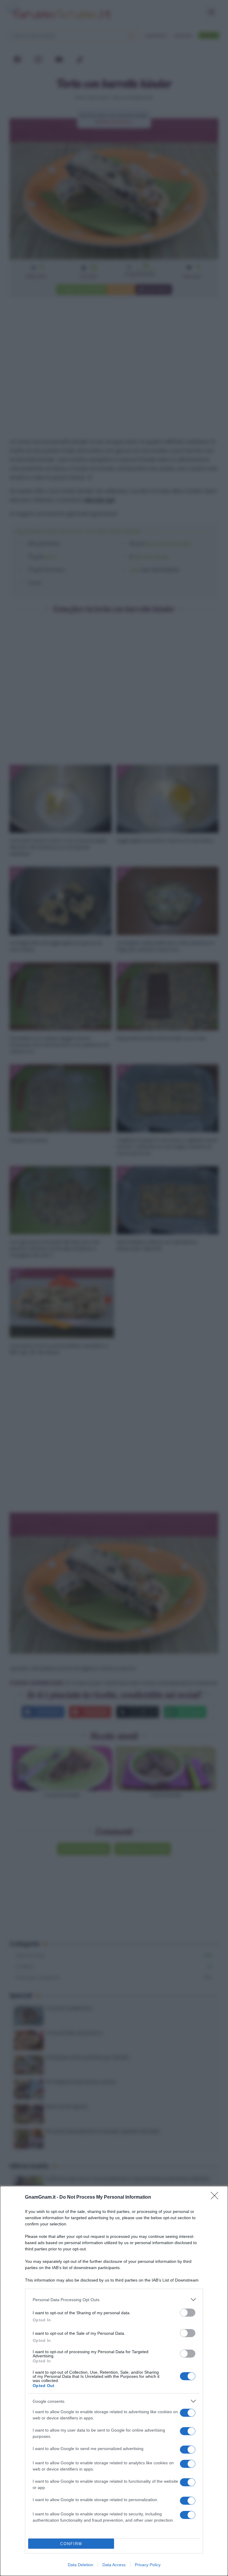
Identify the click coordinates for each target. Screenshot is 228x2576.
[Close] (216, 2197)
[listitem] (114, 2300)
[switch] (188, 2313)
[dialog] (114, 2381)
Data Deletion (80, 2565)
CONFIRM (71, 2544)
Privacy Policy (148, 2565)
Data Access (114, 2565)
